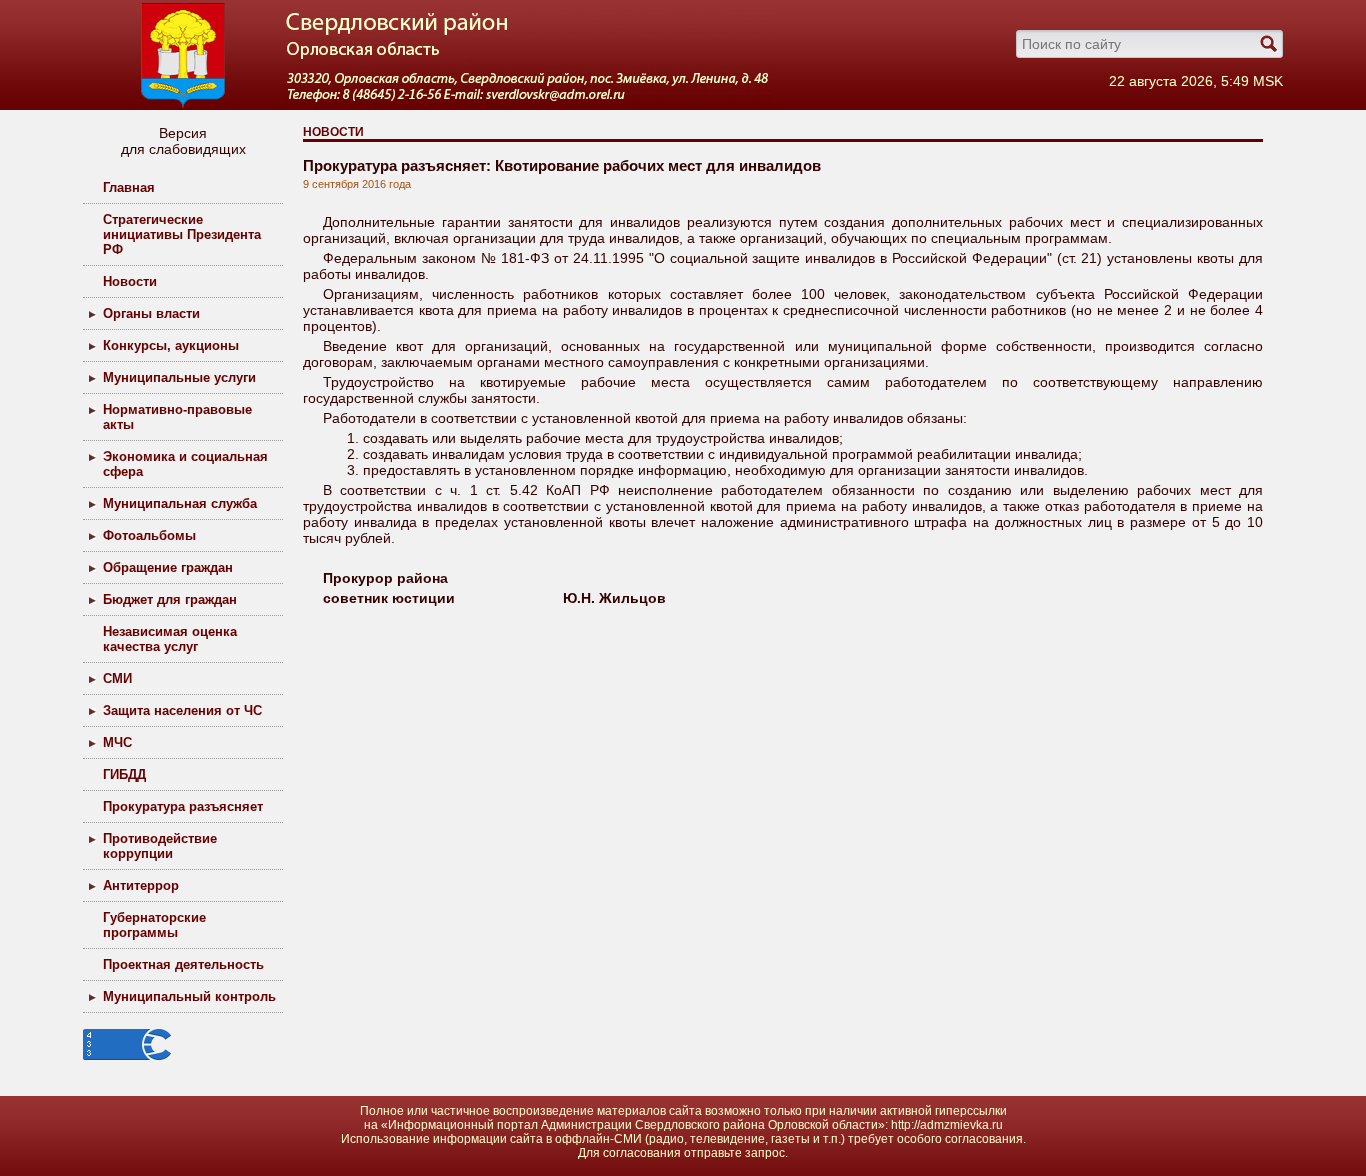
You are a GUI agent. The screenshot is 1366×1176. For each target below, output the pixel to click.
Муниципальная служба (180, 503)
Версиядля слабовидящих (183, 141)
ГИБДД (124, 774)
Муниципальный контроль (189, 996)
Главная (129, 187)
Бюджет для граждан (170, 599)
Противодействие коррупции (160, 846)
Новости (130, 281)
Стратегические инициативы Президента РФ (182, 234)
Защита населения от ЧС (182, 710)
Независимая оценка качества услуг (170, 639)
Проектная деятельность (183, 964)
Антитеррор (141, 885)
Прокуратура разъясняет (183, 806)
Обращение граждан (168, 567)
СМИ (117, 678)
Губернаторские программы (154, 925)
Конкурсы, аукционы (171, 345)
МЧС (117, 742)
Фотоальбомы (149, 535)
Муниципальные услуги (179, 377)
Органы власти (151, 313)
